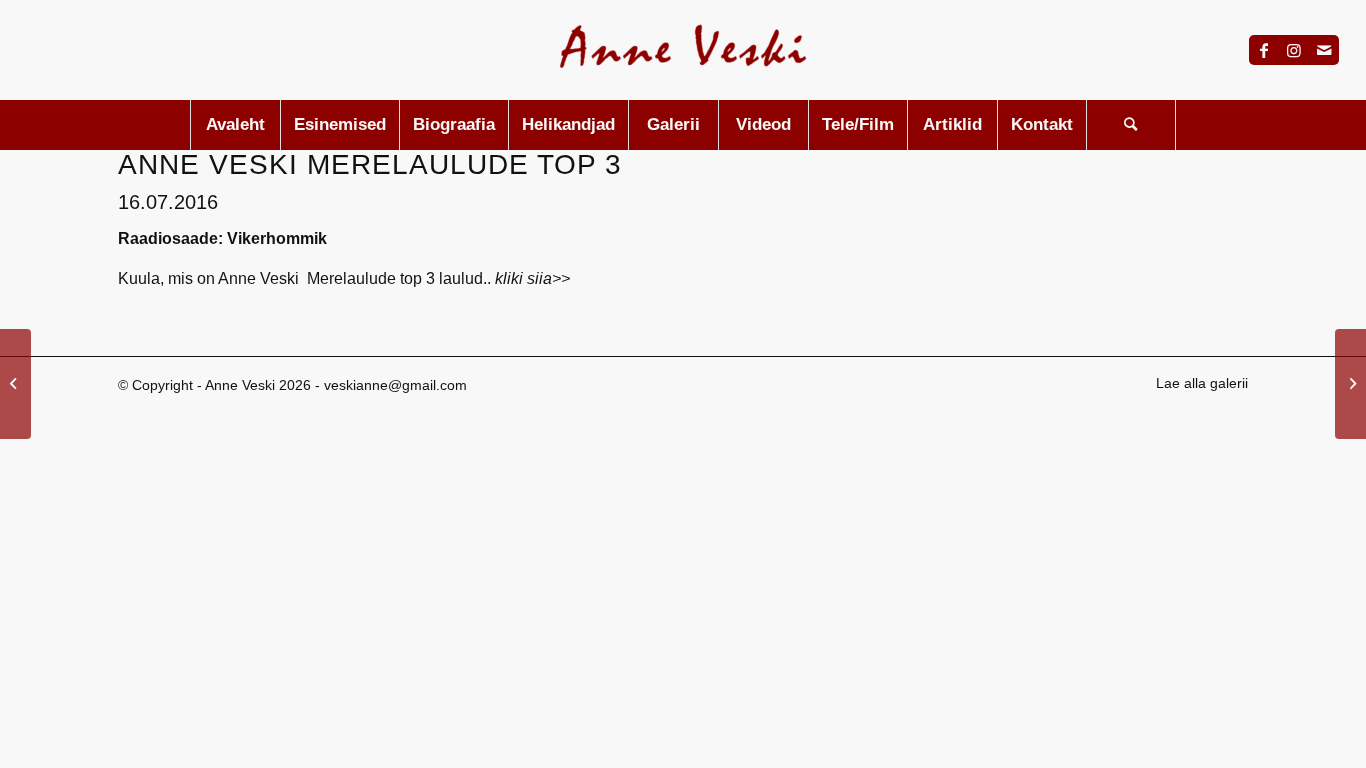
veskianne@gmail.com (395, 385)
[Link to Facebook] (1264, 50)
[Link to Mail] (1324, 50)
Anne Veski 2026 (258, 385)
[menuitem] (235, 125)
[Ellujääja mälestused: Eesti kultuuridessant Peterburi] (15, 384)
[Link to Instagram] (1294, 50)
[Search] (1131, 125)
